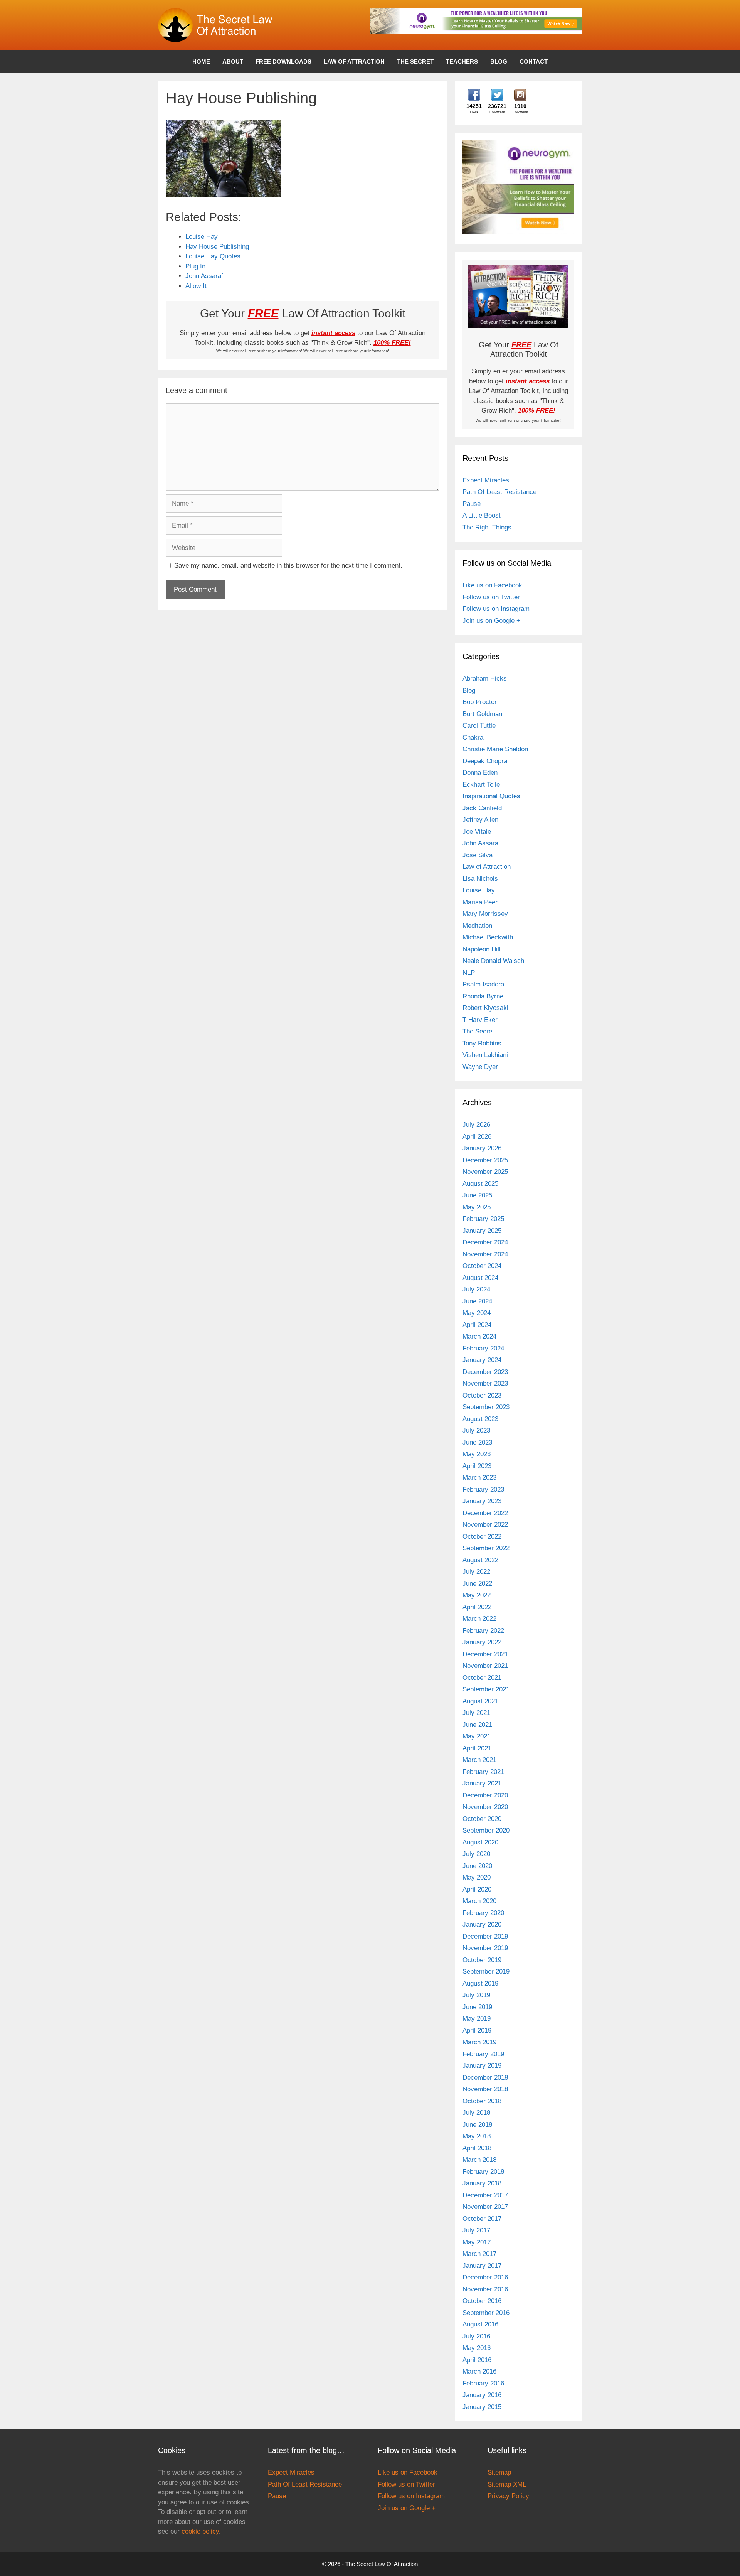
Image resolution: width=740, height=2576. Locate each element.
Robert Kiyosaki (485, 1008)
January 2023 (482, 1501)
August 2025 (480, 1184)
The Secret (415, 62)
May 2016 (477, 2348)
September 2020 (486, 1830)
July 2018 (476, 2113)
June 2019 (477, 2007)
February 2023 (483, 1489)
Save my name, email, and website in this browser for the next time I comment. (288, 566)
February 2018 (483, 2172)
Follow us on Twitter (491, 597)
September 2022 (486, 1548)
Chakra (473, 738)
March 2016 (479, 2371)
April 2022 (477, 1607)
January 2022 (482, 1642)
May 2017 (477, 2242)
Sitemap (499, 2472)
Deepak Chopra (485, 761)
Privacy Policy (508, 2496)
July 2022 (476, 1572)
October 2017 (482, 2219)
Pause (472, 504)
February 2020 (483, 1913)
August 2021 (480, 1701)
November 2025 (485, 1172)
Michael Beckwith (488, 937)
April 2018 (477, 2148)
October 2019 (482, 1960)
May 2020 (477, 1877)
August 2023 (480, 1419)
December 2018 (485, 2078)
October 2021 (482, 1678)
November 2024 (485, 1254)
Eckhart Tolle (481, 785)
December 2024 (485, 1242)
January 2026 (482, 1148)
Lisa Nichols (480, 879)
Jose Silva (478, 855)
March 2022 (479, 1619)
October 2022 (482, 1537)
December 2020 (485, 1795)
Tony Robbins (482, 1043)
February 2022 (483, 1631)
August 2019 (480, 1983)
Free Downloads (283, 62)
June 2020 (477, 1866)
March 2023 (479, 1478)
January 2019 (482, 2066)
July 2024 (476, 1289)
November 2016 (485, 2289)
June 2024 (477, 1301)
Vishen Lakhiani (485, 1055)
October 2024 (482, 1266)
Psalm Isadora (483, 984)
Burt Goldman (482, 714)
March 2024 (479, 1336)
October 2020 (482, 1819)
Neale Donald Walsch (493, 961)
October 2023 (482, 1395)
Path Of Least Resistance (499, 492)
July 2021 (476, 1713)
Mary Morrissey (485, 914)
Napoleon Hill (482, 949)
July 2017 (476, 2230)
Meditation (477, 926)
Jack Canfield (482, 808)
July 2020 (476, 1854)
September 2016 (486, 2313)
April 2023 (477, 1466)
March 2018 (479, 2160)
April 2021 (477, 1748)
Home (201, 62)
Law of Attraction (354, 62)
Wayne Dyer (480, 1067)
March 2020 (479, 1901)
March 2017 (479, 2254)
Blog (499, 62)
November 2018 (485, 2089)
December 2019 (485, 1936)
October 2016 (482, 2301)
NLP (469, 973)
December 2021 (485, 1654)
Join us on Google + (491, 621)
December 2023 (485, 1372)
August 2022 (480, 1560)
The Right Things (487, 527)
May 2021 (477, 1736)
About (233, 62)
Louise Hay (479, 890)
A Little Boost (482, 515)
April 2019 (477, 2031)
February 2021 (483, 1772)
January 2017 (482, 2266)
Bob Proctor (480, 702)
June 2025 (477, 1195)
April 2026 (477, 1137)
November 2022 (485, 1525)
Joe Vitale (477, 832)
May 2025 (477, 1207)
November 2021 (485, 1666)
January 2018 (482, 2183)
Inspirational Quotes (491, 796)
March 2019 (479, 2042)
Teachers (462, 62)
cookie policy (200, 2531)
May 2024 (477, 1313)
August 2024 (480, 1278)
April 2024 (477, 1325)
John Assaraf (481, 843)
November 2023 (485, 1383)
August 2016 (480, 2324)
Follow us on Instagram (496, 609)
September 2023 (486, 1407)
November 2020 (485, 1807)
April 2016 (477, 2360)
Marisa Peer (480, 902)
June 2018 (477, 2125)
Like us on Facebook (492, 585)
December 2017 (485, 2195)
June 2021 (477, 1725)
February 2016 (483, 2383)
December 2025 (485, 1160)
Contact (534, 62)
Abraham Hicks (485, 679)
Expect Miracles (486, 480)
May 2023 (477, 1454)
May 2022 (477, 1595)
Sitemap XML (507, 2484)
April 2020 (477, 1889)
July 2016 (476, 2336)
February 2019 (483, 2054)
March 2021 (479, 1760)
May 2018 (477, 2136)
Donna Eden (480, 773)
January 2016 (482, 2395)
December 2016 (485, 2277)
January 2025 (482, 1231)
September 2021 (486, 1689)
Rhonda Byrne (483, 996)
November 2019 (485, 1948)
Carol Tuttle (479, 726)
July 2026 (476, 1125)
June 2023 (477, 1442)
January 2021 (482, 1783)
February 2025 (483, 1219)
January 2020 (482, 1924)
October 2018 (482, 2101)
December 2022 (485, 1513)
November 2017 (485, 2207)
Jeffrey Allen (480, 820)
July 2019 (476, 1995)
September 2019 (486, 1972)
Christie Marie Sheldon (495, 749)
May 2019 (477, 2019)
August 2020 (480, 1842)
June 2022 (477, 1584)
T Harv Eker (480, 1020)
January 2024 (482, 1360)
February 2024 (483, 1348)
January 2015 (482, 2407)
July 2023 (476, 1430)
